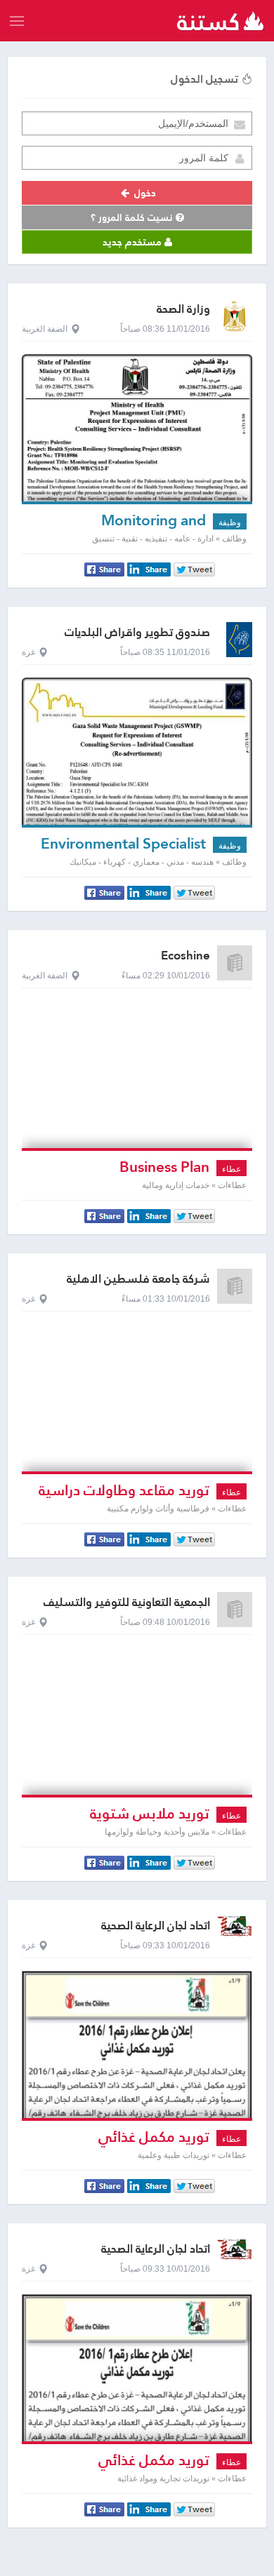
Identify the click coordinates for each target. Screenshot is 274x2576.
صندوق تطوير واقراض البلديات (137, 632)
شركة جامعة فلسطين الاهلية (138, 1279)
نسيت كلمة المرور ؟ (133, 217)
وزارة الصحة (183, 309)
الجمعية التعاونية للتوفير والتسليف (127, 1602)
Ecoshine (185, 956)
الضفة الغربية (45, 329)
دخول (144, 193)
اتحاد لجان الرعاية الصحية (156, 1926)
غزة (28, 652)
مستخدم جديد (133, 242)
